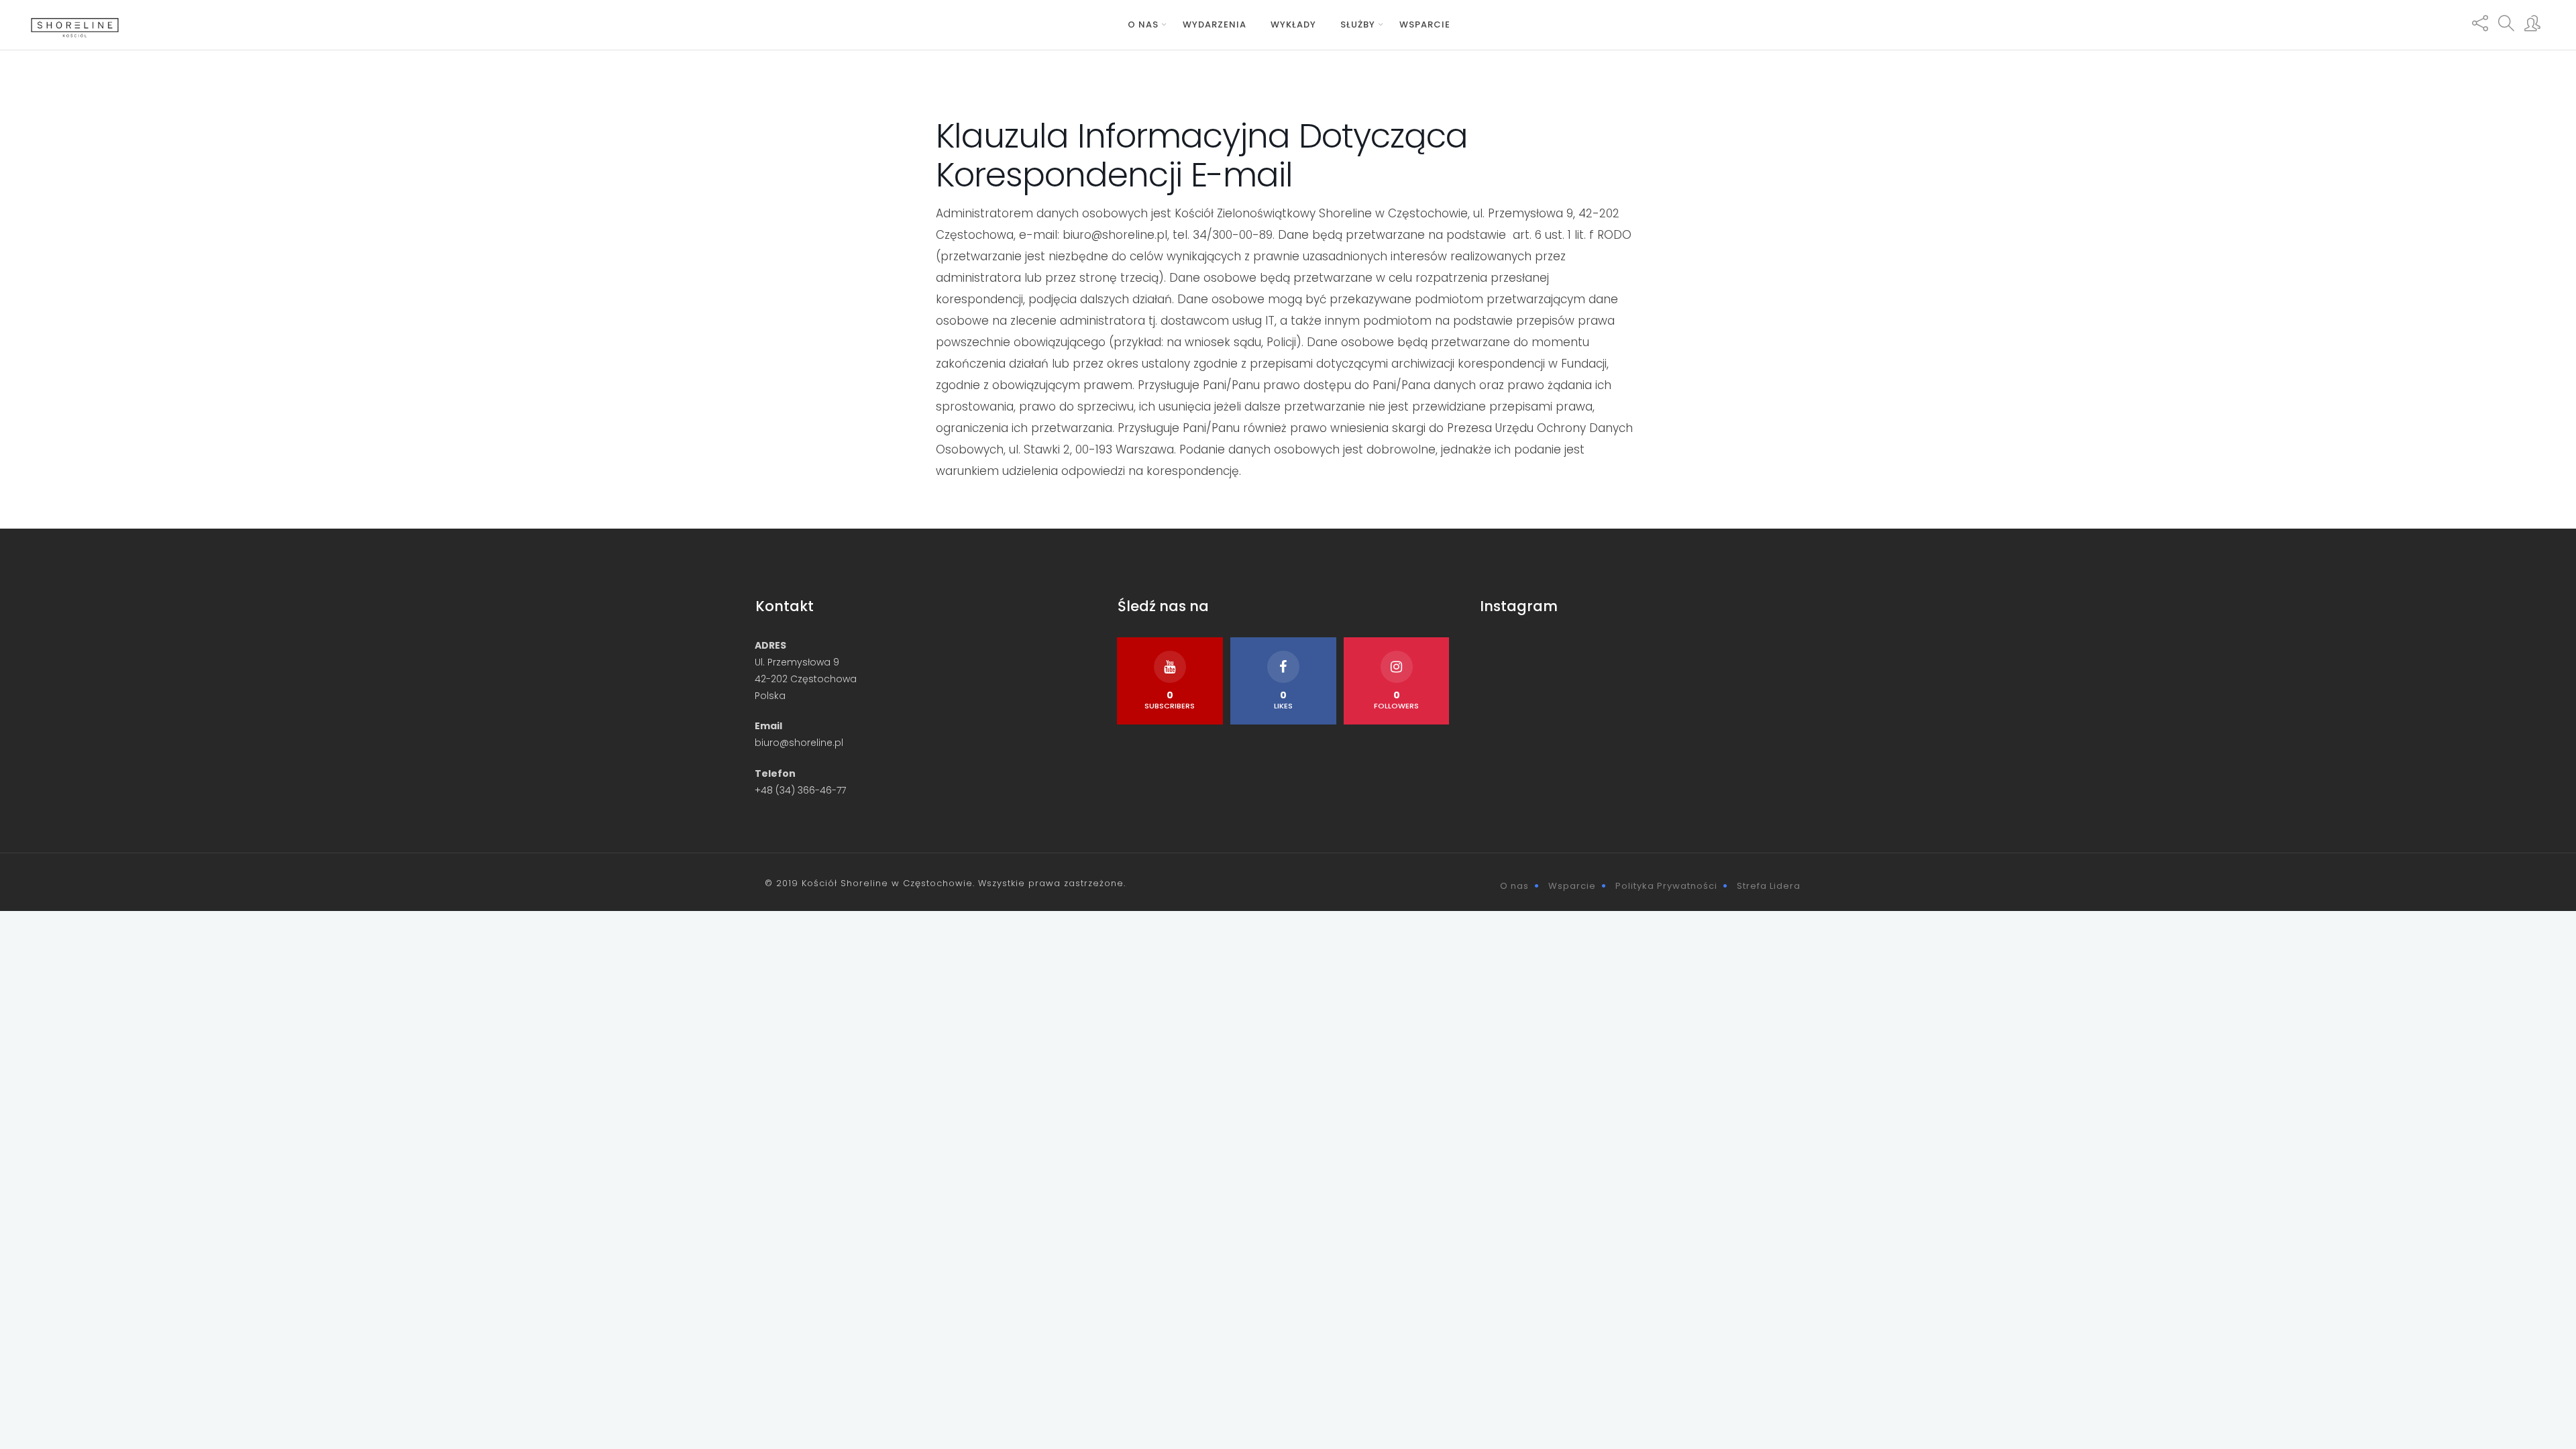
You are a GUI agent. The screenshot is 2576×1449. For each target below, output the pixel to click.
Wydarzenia (1215, 24)
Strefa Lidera (1769, 886)
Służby (1358, 24)
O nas (1143, 24)
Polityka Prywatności (1666, 886)
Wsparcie (1425, 24)
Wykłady (1293, 24)
